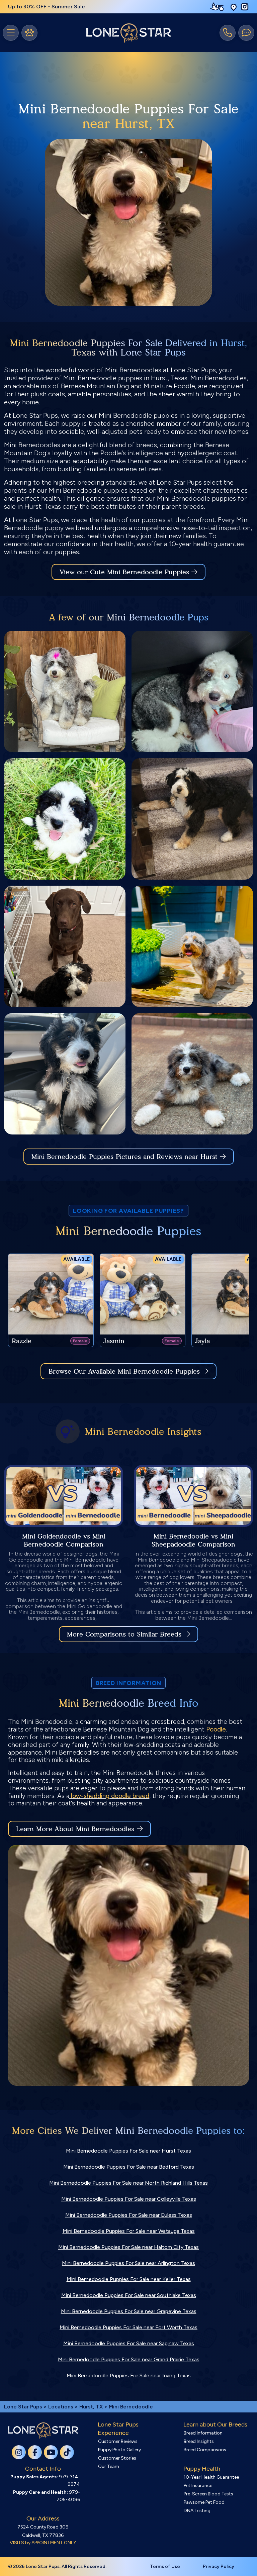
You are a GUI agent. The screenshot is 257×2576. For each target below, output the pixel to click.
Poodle (216, 1729)
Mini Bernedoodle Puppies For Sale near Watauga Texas (129, 2231)
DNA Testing (197, 2511)
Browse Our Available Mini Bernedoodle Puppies (124, 1371)
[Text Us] (246, 33)
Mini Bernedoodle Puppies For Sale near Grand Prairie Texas (129, 2359)
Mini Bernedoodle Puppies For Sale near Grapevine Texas (129, 2311)
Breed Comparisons (205, 2450)
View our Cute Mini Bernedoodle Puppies (125, 572)
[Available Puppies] (29, 33)
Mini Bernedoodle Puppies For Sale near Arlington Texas (128, 2263)
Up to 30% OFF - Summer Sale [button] (47, 7)
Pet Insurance (198, 2486)
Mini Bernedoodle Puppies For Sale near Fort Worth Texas (128, 2327)
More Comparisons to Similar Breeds (124, 1634)
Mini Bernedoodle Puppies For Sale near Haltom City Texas (128, 2247)
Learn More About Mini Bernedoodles (75, 1829)
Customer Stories (117, 2458)
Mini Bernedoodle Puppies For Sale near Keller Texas (129, 2279)
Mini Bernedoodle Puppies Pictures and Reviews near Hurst (126, 1157)
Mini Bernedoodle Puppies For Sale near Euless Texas (129, 2215)
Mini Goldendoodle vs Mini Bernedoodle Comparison (64, 1540)
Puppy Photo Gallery (119, 2450)
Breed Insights (199, 2441)
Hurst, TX (92, 2407)
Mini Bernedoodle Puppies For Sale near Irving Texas (129, 2375)
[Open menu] (11, 33)
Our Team (109, 2466)
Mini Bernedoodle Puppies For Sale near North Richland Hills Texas (128, 2183)
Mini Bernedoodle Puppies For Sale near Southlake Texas (129, 2295)
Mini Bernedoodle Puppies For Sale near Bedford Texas (129, 2167)
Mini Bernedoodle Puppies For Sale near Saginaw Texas (129, 2343)
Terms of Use (165, 2566)
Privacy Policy (219, 2566)
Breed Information (203, 2433)
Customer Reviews (118, 2441)
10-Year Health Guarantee (211, 2477)
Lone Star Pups (23, 2407)
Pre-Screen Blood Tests (208, 2494)
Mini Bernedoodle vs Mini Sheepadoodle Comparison (193, 1540)
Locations (61, 2407)
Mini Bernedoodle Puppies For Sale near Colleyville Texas (129, 2199)
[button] (234, 7)
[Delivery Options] (218, 7)
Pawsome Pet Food (204, 2502)
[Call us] (228, 33)
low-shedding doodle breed (110, 1796)
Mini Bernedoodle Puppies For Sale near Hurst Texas (128, 2151)
